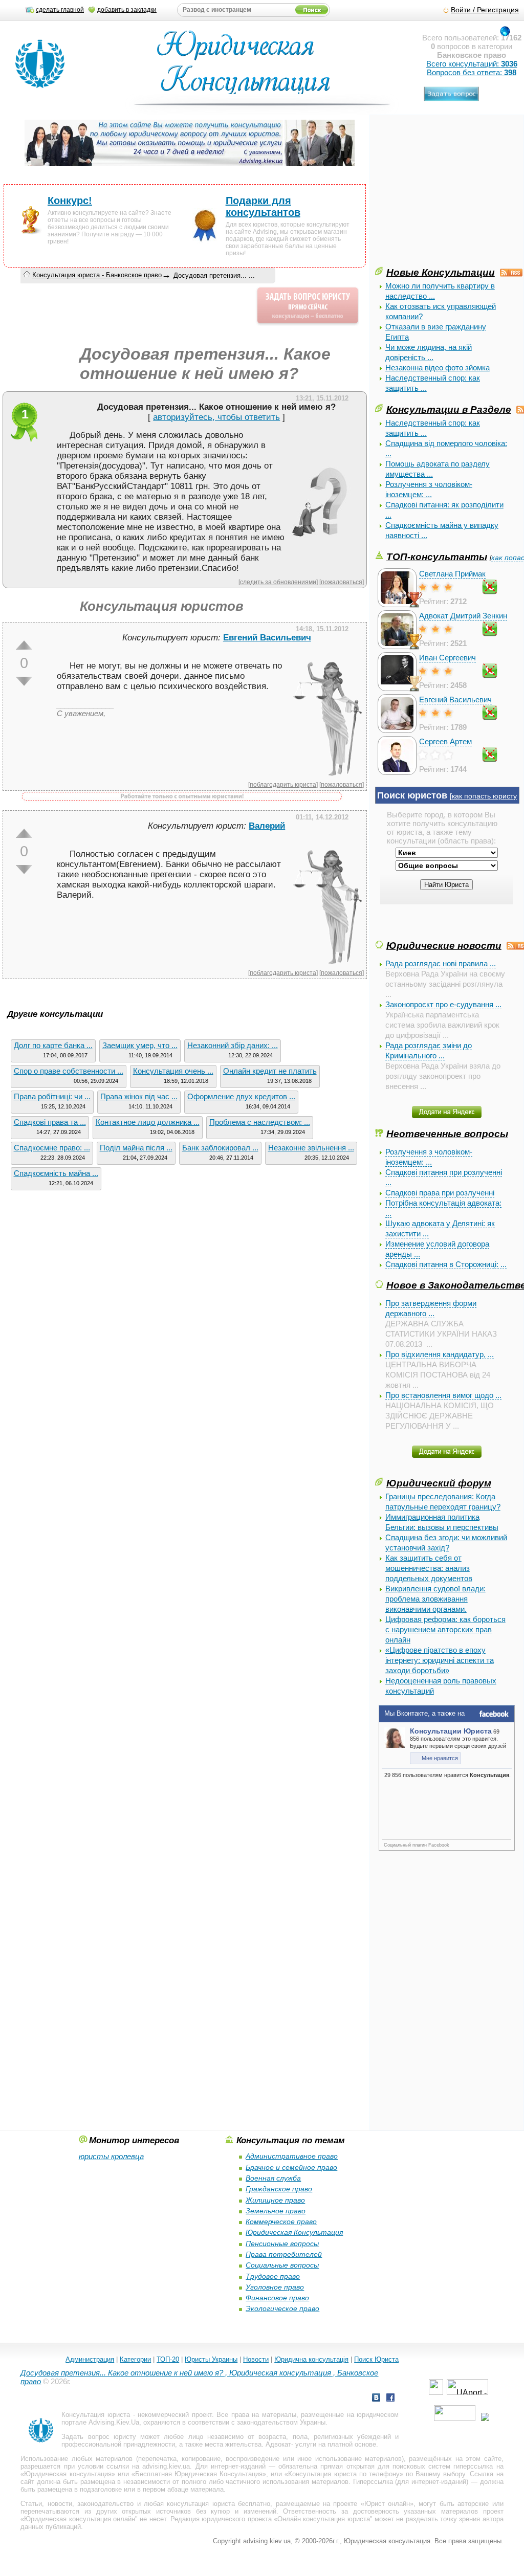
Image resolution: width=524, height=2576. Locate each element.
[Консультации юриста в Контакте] (376, 2399)
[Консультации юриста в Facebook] (390, 2399)
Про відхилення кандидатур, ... (440, 1354)
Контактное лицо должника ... (148, 1122)
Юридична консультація (311, 2359)
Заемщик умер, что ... (140, 1045)
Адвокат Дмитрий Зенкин (463, 616)
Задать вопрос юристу (99, 2437)
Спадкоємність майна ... (56, 1173)
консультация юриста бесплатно (219, 2504)
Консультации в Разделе (449, 409)
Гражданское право (279, 2189)
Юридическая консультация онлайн (80, 2519)
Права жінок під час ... (139, 1096)
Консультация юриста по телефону (344, 2474)
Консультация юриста (96, 2415)
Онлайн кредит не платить (270, 1071)
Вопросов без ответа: (472, 72)
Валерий (267, 826)
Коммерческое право (281, 2222)
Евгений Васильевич (455, 699)
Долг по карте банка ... (53, 1045)
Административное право (292, 2156)
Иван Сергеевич (447, 658)
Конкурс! (70, 201)
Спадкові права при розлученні (440, 1193)
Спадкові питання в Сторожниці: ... (446, 1264)
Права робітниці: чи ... (52, 1096)
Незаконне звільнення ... (311, 1148)
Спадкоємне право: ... (52, 1148)
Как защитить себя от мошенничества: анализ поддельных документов (429, 1568)
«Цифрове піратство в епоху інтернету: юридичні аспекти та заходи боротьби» (440, 1660)
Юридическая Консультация (294, 2232)
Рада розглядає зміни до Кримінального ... (429, 1050)
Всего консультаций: (472, 64)
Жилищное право (275, 2200)
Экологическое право (282, 2308)
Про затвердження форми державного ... (431, 1308)
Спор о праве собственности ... (69, 1071)
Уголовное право (275, 2287)
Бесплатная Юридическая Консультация (199, 2474)
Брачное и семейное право (291, 2167)
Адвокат (278, 2444)
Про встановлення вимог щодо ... (443, 1395)
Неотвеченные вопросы (447, 1134)
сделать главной (60, 10)
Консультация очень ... (173, 1071)
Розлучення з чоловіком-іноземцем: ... (429, 1157)
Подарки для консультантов (263, 206)
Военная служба (273, 2178)
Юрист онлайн (387, 2504)
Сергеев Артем (445, 741)
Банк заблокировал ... (220, 1148)
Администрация (90, 2359)
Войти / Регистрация (485, 10)
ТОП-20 (168, 2359)
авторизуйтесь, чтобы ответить (216, 417)
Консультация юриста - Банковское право (97, 275)
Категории (135, 2359)
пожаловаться (342, 582)
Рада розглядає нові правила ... (441, 963)
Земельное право (276, 2211)
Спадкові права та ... (50, 1122)
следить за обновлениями (278, 582)
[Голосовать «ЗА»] (24, 645)
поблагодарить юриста (283, 784)
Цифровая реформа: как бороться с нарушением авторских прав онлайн (445, 1629)
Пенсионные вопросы (282, 2244)
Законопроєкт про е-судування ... (443, 1004)
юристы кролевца (111, 2156)
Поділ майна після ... (136, 1148)
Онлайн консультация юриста (324, 2519)
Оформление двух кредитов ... (241, 1096)
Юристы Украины (211, 2359)
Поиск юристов (412, 795)
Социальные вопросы (282, 2265)
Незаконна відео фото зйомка (438, 368)
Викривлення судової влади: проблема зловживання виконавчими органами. (435, 1599)
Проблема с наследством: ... (260, 1122)
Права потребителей (284, 2254)
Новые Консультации (441, 272)
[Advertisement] (450, 193)
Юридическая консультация (68, 2474)
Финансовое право (277, 2298)
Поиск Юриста (376, 2359)
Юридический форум (439, 1483)
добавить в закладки (127, 10)
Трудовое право (273, 2276)
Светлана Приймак (452, 574)
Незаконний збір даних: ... (233, 1045)
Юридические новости (444, 945)
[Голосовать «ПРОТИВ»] (24, 681)
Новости (256, 2359)
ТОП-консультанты (437, 557)
